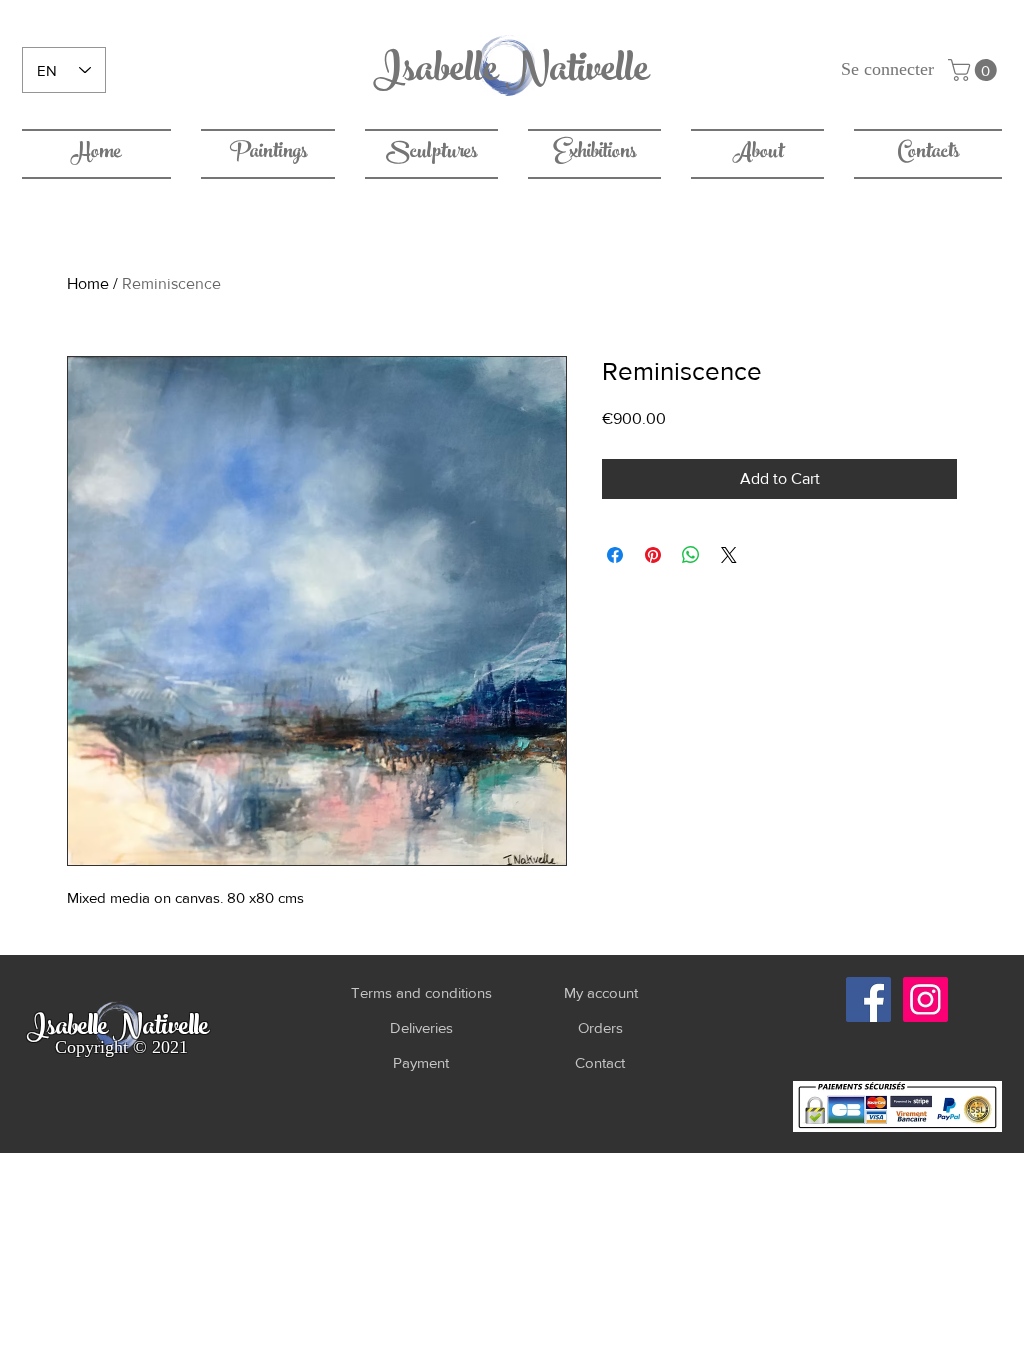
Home (88, 283)
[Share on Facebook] (615, 555)
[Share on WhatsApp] (691, 555)
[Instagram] (925, 999)
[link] (975, 70)
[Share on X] (729, 555)
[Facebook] (868, 999)
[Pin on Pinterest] (653, 555)
